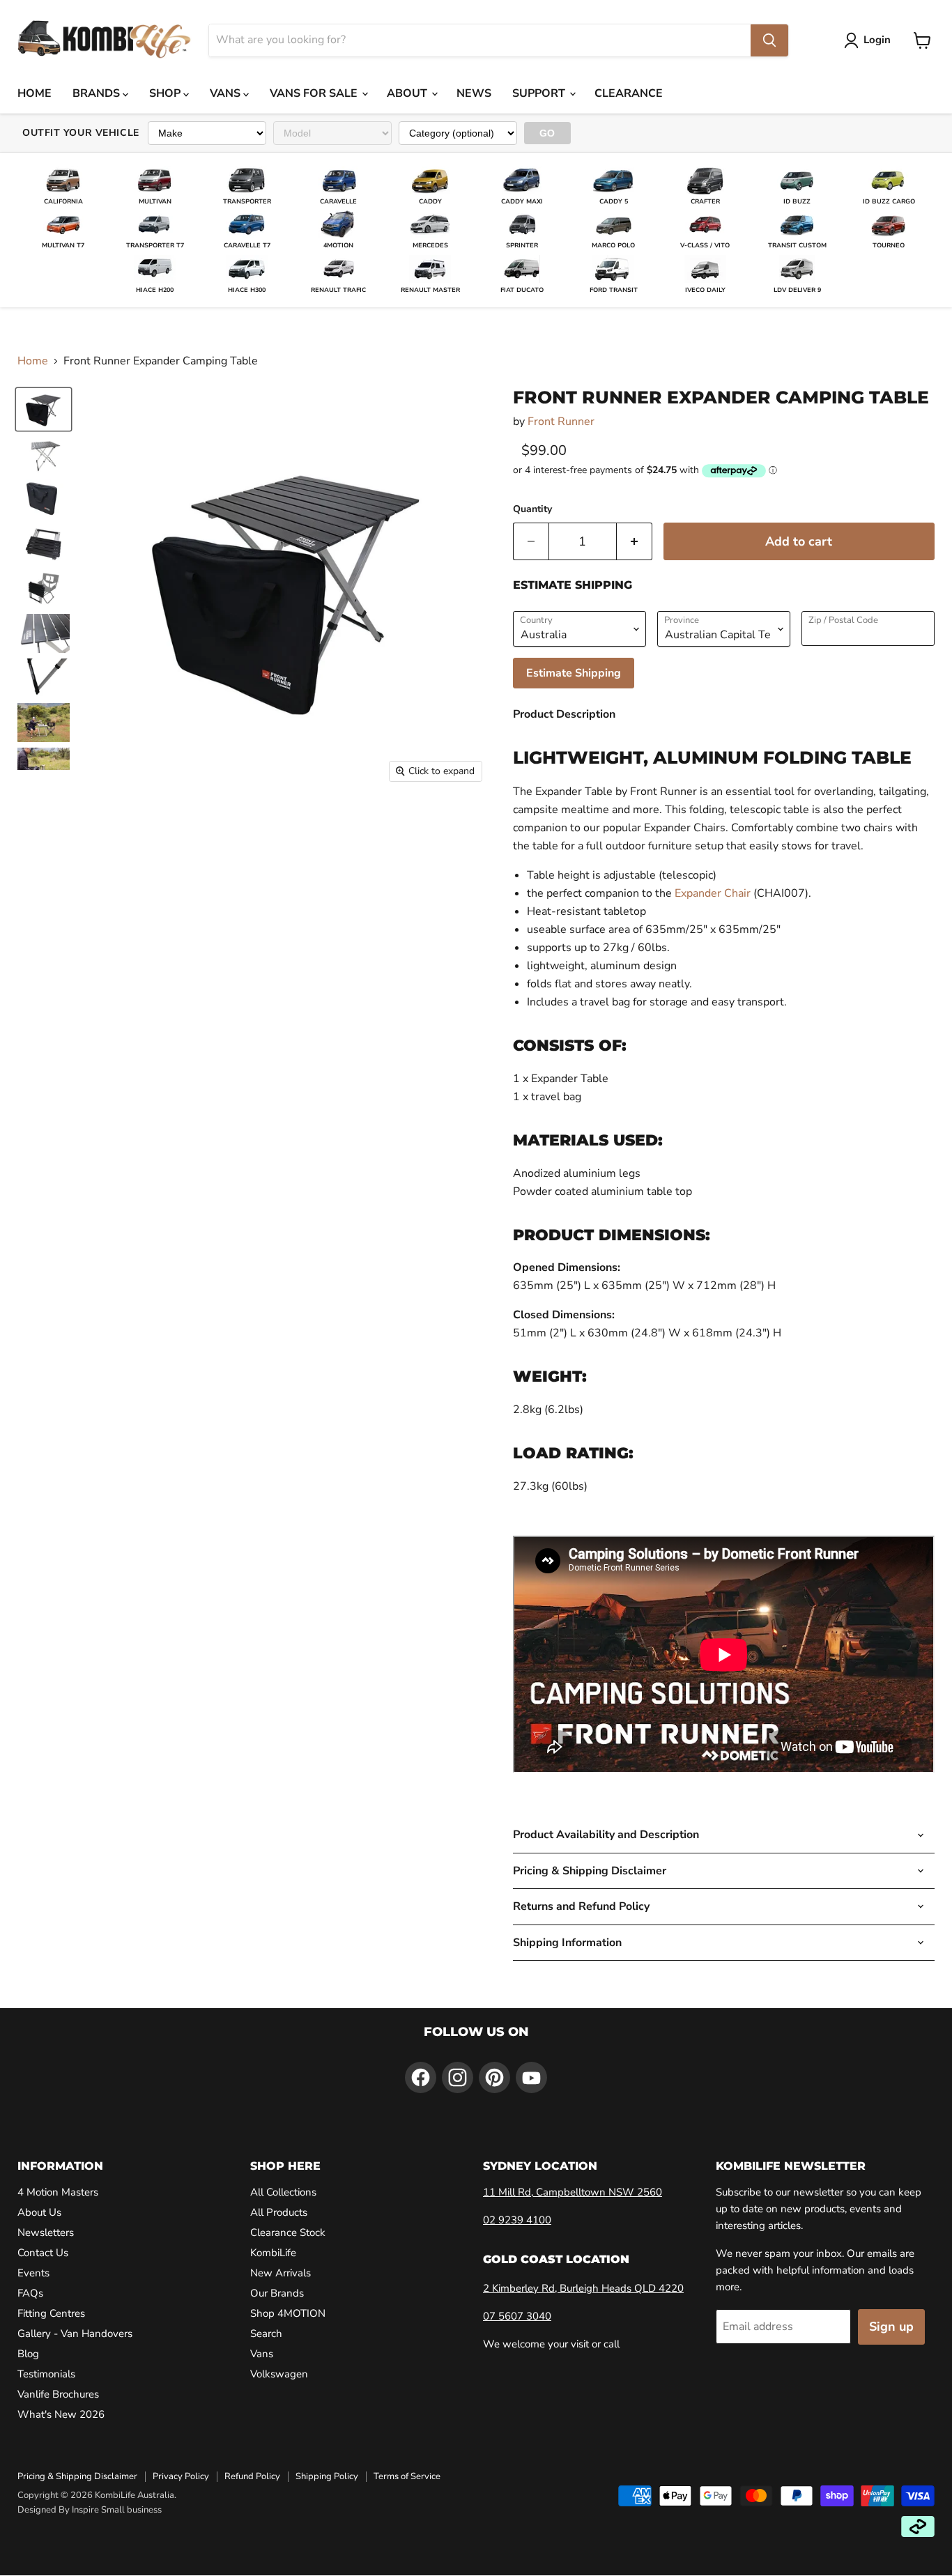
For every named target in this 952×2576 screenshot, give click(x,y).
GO (547, 133)
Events (33, 2273)
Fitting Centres (51, 2313)
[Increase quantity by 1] (635, 542)
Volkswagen (279, 2374)
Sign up (891, 2327)
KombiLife (273, 2253)
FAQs (30, 2293)
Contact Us (43, 2253)
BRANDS (98, 93)
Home (33, 361)
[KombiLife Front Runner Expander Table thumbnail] (44, 409)
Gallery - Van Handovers (75, 2334)
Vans (262, 2354)
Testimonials (46, 2374)
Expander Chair (713, 893)
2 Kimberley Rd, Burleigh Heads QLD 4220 (583, 2288)
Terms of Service (407, 2476)
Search (266, 2334)
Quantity (532, 509)
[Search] (769, 40)
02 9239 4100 (517, 2220)
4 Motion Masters (58, 2192)
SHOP (166, 93)
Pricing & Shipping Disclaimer (77, 2476)
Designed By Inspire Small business (90, 2510)
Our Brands (277, 2293)
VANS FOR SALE (315, 93)
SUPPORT (540, 93)
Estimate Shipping (574, 673)
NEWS (474, 93)
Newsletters (46, 2232)
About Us (39, 2212)
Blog (28, 2354)
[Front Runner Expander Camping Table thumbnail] (44, 454)
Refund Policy (252, 2476)
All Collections (283, 2192)
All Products (279, 2212)
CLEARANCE (629, 93)
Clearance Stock (288, 2232)
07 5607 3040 (517, 2316)
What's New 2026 (61, 2414)
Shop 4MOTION (288, 2313)
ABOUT (408, 93)
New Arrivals (281, 2273)
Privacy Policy (181, 2476)
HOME (34, 93)
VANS (227, 93)
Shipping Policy (327, 2476)
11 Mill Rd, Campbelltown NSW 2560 (573, 2192)
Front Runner (561, 422)
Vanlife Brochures (58, 2394)
